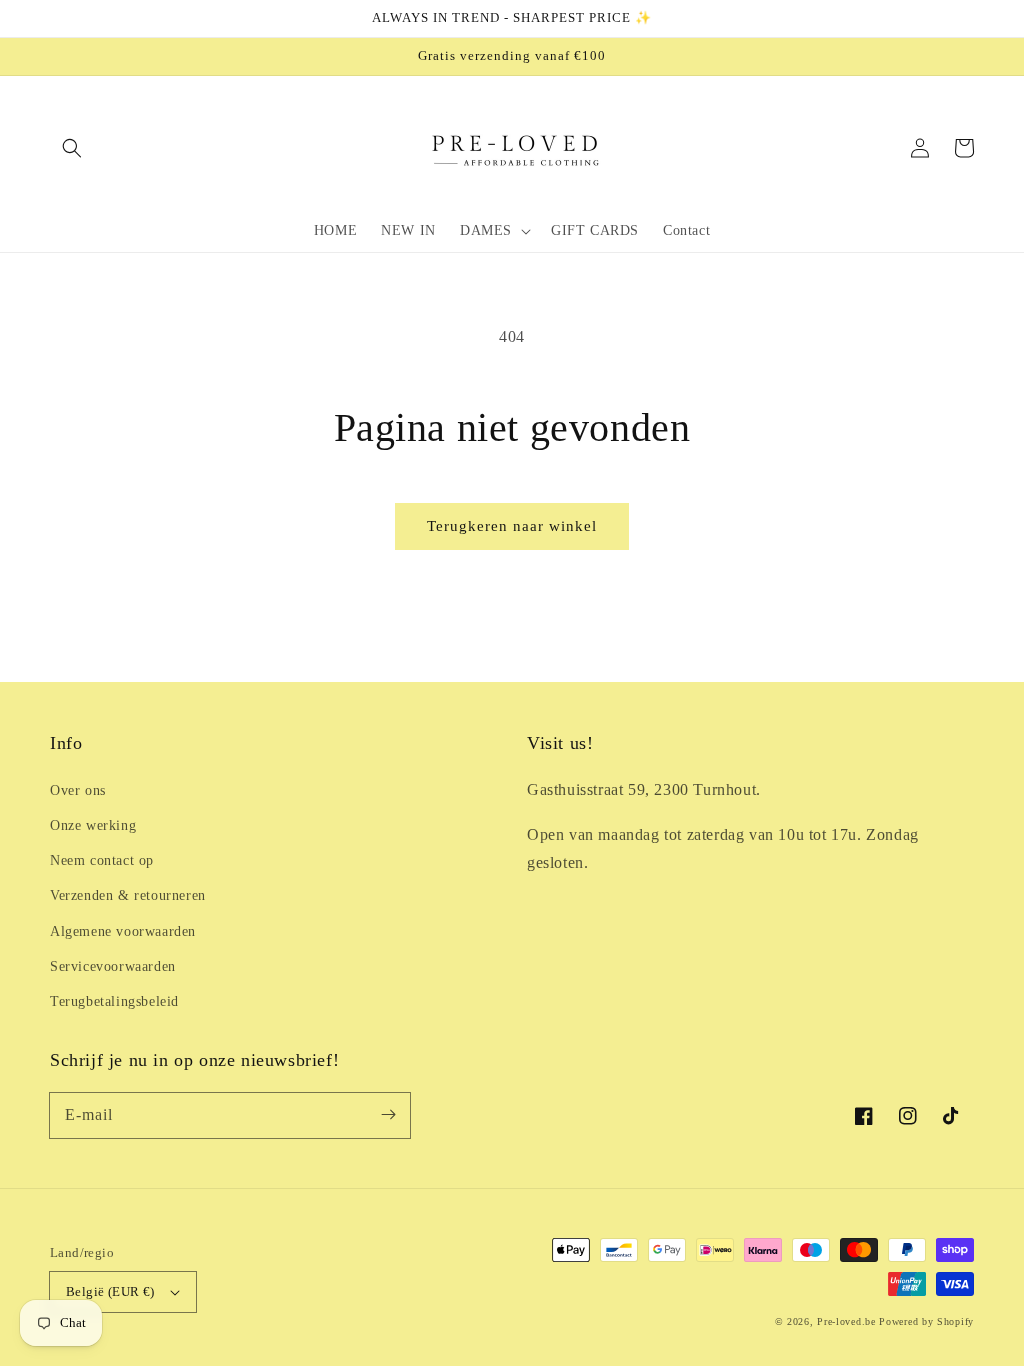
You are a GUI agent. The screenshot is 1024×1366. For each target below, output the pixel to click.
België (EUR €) (110, 1291)
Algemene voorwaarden (123, 931)
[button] (72, 148)
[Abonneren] (388, 1115)
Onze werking (93, 825)
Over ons (78, 790)
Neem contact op (102, 860)
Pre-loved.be (846, 1321)
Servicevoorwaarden (113, 966)
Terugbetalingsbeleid (114, 1001)
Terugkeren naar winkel (512, 526)
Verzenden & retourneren (128, 895)
